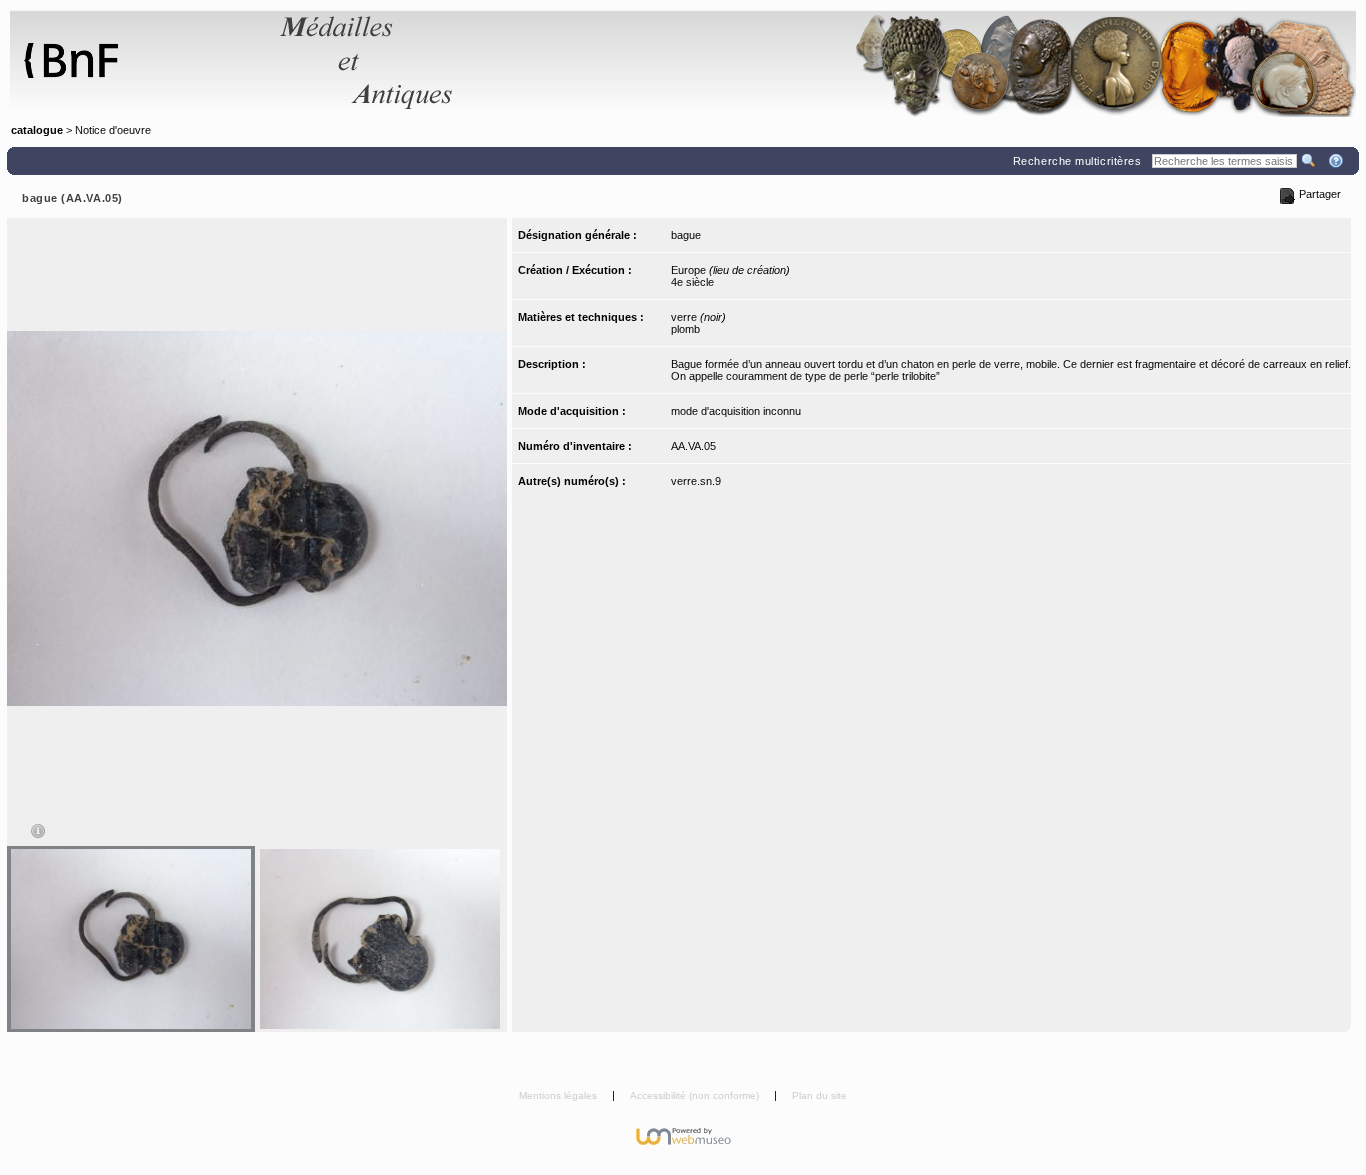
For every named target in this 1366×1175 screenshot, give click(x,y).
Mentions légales (559, 1095)
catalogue (37, 130)
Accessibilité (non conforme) (696, 1095)
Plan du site (819, 1095)
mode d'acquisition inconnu (736, 411)
